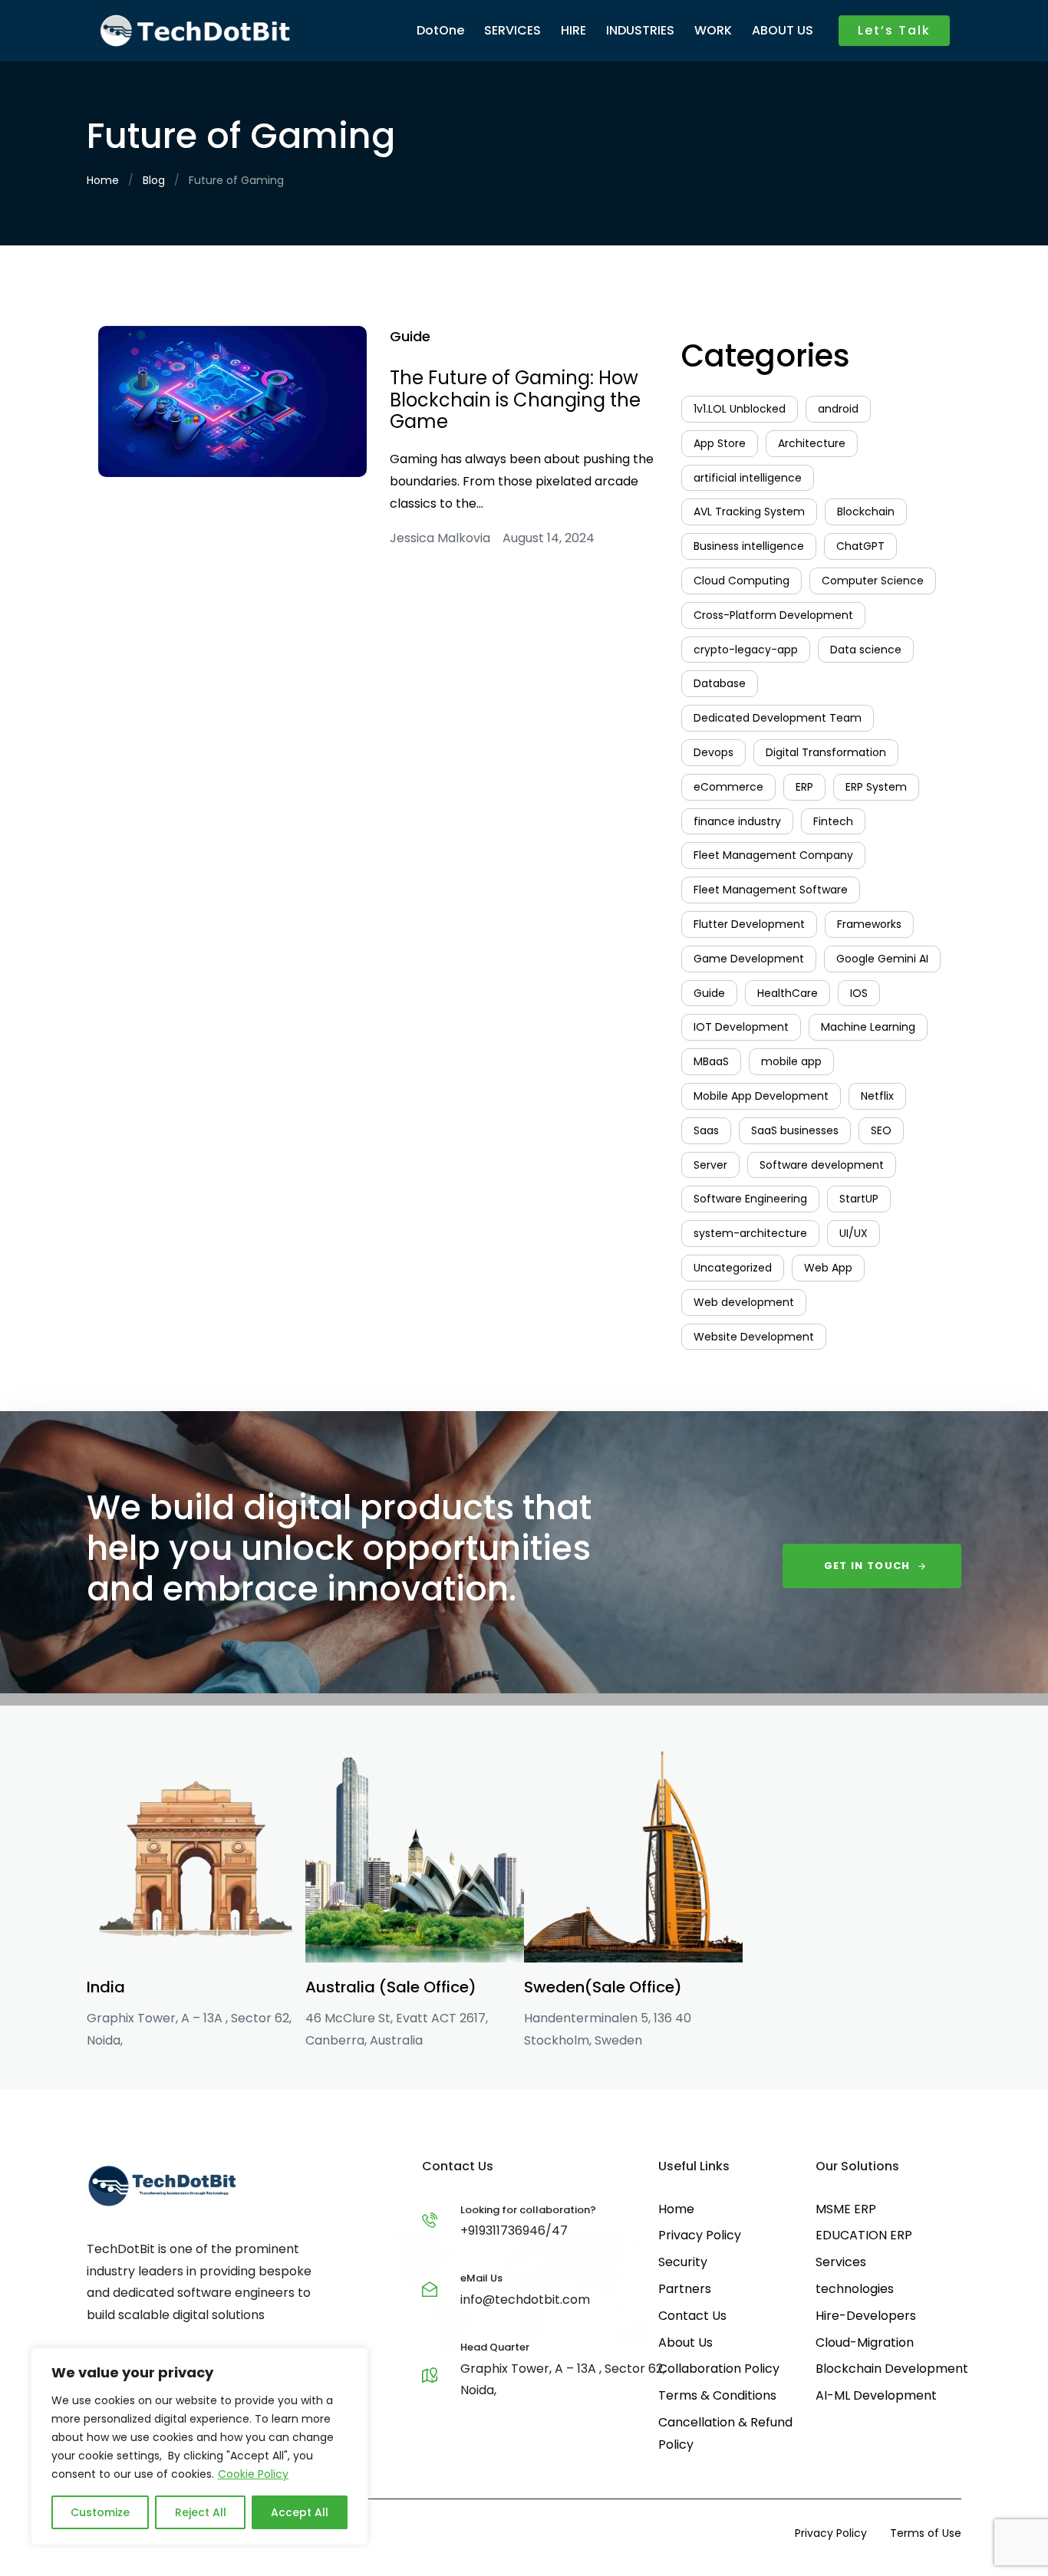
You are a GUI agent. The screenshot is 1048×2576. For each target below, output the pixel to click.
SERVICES (512, 30)
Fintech (833, 821)
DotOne (440, 30)
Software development (822, 1165)
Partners (685, 2289)
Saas (706, 1130)
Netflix (877, 1096)
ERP (804, 787)
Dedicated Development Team (778, 718)
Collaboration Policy (719, 2369)
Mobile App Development (761, 1096)
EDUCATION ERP (864, 2235)
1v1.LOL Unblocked (740, 409)
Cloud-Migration (865, 2342)
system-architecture (750, 1233)
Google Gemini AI (882, 959)
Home (103, 180)
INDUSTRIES (640, 30)
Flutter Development (749, 924)
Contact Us (692, 2316)
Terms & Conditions (717, 2395)
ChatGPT (860, 546)
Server (710, 1165)
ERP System (876, 787)
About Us (685, 2342)
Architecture (812, 443)
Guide (410, 336)
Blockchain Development (892, 2369)
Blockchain (866, 512)
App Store (720, 443)
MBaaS (711, 1061)
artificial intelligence (748, 478)
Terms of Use (926, 2533)
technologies (855, 2289)
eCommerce (728, 787)
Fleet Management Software (771, 890)
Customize (100, 2512)
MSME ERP (846, 2209)
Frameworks (869, 924)
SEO (881, 1130)
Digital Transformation (826, 752)
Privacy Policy (700, 2235)
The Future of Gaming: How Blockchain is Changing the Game (515, 400)
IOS (859, 993)
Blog (154, 180)
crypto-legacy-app (746, 650)
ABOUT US (783, 30)
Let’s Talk (894, 30)
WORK (713, 30)
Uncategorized (733, 1268)
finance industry (737, 821)
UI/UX (854, 1233)
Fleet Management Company (773, 855)
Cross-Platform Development (773, 615)
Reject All (201, 2512)
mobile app (791, 1061)
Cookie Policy (253, 2474)
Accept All (300, 2512)
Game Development (749, 959)
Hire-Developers (866, 2316)
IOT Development (741, 1027)
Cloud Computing (742, 581)
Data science (866, 650)
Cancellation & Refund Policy (725, 2433)
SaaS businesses (795, 1130)
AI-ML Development (876, 2395)
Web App (828, 1268)
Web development (744, 1302)
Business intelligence (749, 546)
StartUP (859, 1199)
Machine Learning (868, 1027)
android (838, 409)
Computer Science (873, 581)
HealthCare (788, 993)
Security (683, 2262)
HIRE (573, 30)
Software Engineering (750, 1199)
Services (841, 2262)
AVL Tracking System (749, 512)
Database (720, 683)
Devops (713, 752)
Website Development (754, 1337)
